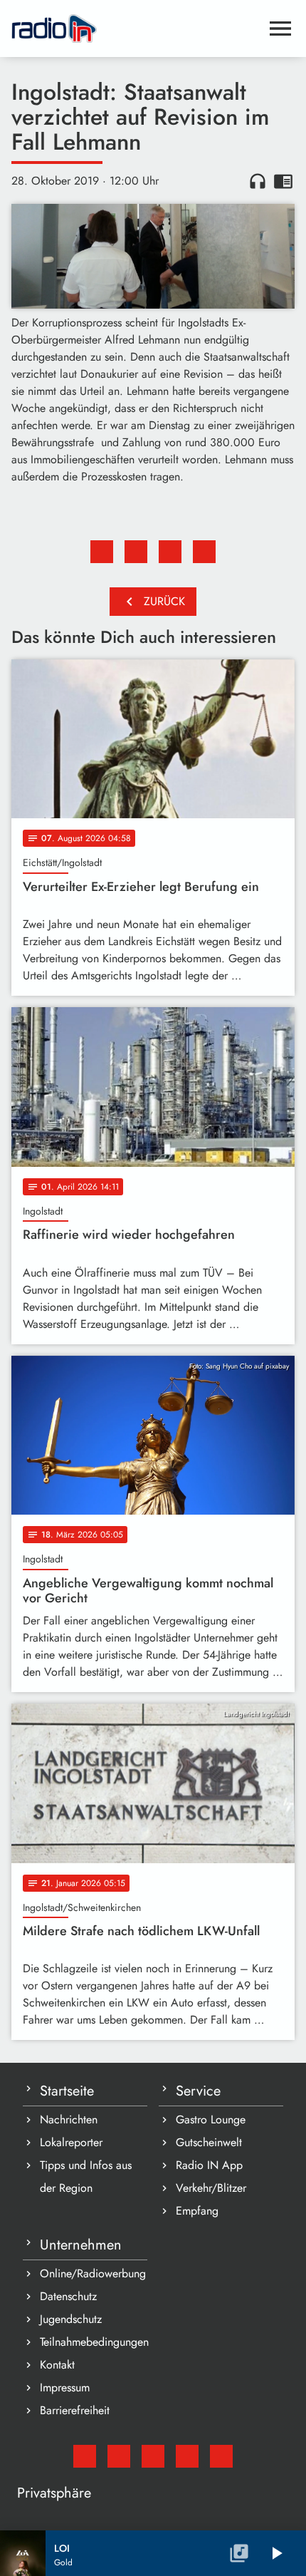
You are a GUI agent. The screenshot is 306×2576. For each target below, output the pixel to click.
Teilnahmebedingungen (94, 2342)
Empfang (197, 2211)
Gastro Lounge (211, 2119)
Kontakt (57, 2365)
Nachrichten (69, 2119)
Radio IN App (209, 2165)
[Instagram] (153, 2456)
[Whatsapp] (187, 2456)
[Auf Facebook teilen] (102, 552)
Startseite (67, 2091)
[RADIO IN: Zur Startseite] (136, 29)
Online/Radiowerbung (93, 2273)
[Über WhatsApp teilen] (170, 552)
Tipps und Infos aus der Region (86, 2176)
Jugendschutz (71, 2319)
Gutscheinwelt (209, 2142)
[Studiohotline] (221, 2456)
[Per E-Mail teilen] (204, 552)
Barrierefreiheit (75, 2410)
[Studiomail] (85, 2456)
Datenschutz (68, 2296)
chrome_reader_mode (283, 181)
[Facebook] (119, 2456)
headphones (258, 181)
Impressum (65, 2387)
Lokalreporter (71, 2142)
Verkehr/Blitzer (211, 2188)
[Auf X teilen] (136, 552)
